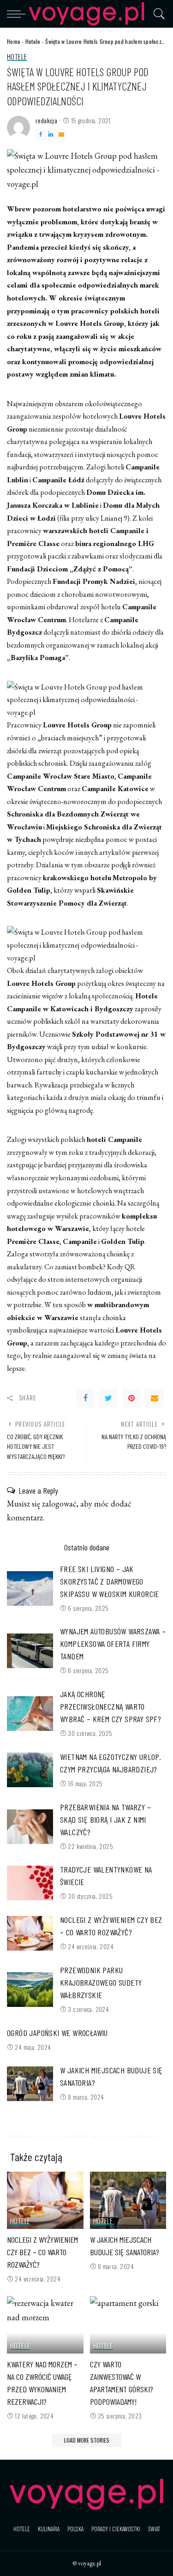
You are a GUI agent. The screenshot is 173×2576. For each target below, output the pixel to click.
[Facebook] (41, 134)
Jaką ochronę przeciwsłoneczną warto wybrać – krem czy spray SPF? (110, 1706)
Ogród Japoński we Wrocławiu (57, 2033)
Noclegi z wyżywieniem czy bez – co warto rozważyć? (42, 2252)
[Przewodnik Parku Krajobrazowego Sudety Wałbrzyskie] (30, 1990)
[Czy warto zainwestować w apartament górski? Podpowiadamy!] (128, 2325)
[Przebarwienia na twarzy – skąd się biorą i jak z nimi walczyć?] (30, 1827)
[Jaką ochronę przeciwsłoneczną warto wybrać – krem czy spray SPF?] (30, 1714)
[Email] (61, 134)
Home (14, 41)
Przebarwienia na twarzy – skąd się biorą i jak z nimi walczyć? (105, 1819)
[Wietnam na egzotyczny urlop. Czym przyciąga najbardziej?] (30, 1770)
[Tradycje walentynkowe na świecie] (30, 1883)
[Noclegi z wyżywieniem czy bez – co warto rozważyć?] (30, 1933)
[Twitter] (108, 1398)
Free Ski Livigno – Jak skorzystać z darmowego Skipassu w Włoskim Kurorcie (110, 1581)
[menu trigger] (18, 14)
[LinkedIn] (51, 134)
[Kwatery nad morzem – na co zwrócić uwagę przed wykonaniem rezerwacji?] (45, 2325)
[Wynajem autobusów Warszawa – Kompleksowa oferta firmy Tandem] (30, 1651)
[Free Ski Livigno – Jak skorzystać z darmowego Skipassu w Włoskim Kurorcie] (30, 1588)
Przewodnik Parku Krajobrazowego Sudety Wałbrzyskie (101, 1982)
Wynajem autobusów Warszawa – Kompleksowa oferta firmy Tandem (113, 1644)
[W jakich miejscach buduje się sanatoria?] (30, 2084)
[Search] (157, 14)
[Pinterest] (131, 1398)
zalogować (59, 1504)
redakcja (46, 121)
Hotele (33, 41)
